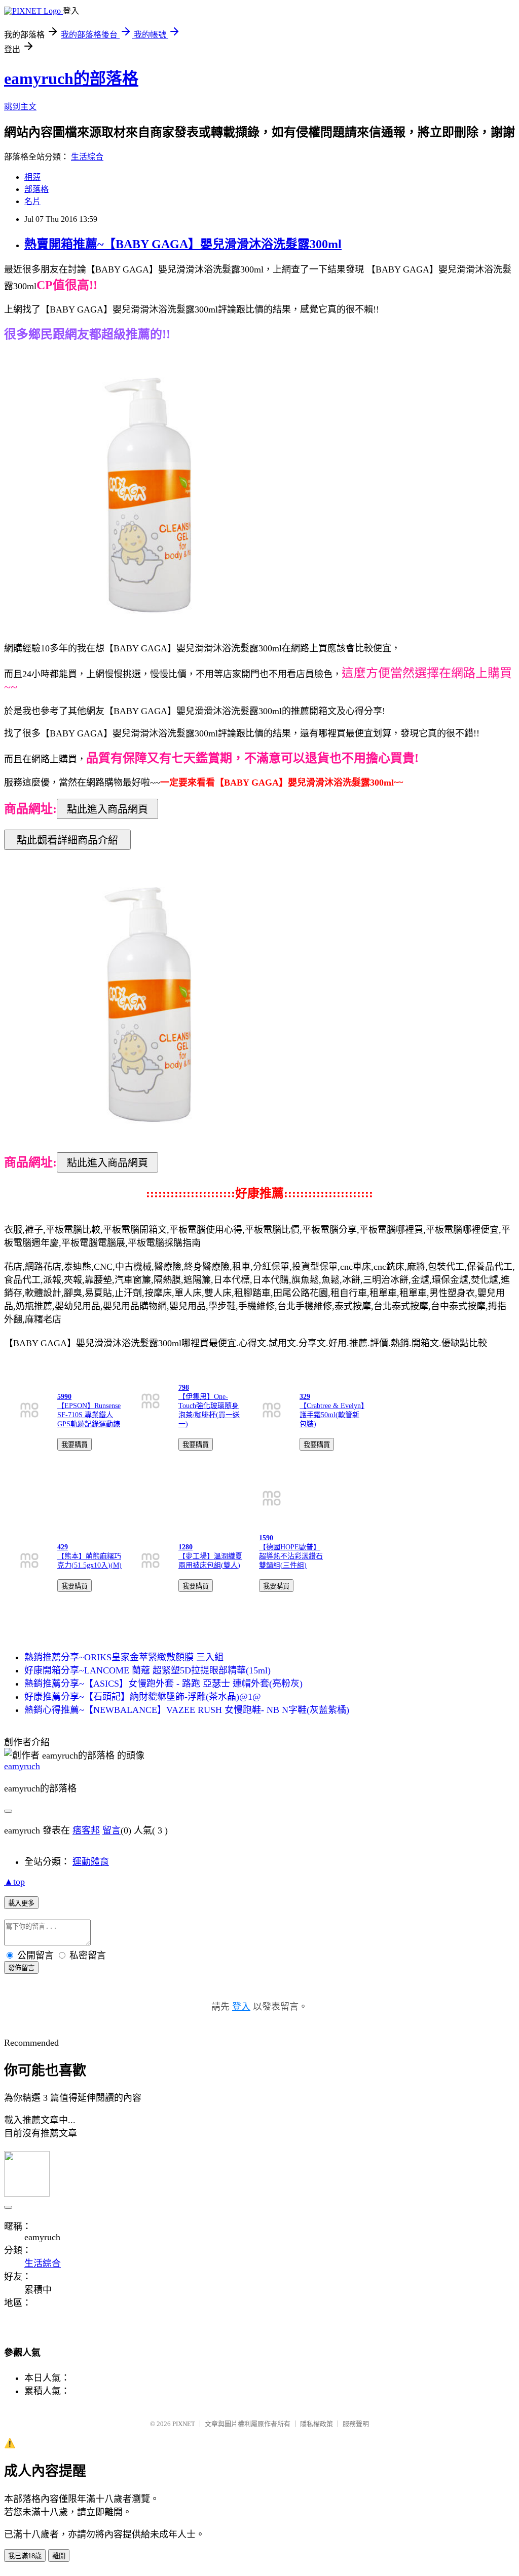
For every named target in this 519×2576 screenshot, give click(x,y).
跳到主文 (20, 107)
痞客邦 (86, 1830)
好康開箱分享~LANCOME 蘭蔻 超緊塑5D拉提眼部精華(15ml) (147, 1670)
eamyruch (22, 1766)
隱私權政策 (317, 2424)
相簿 (32, 177)
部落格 (36, 189)
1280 (186, 1547)
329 (305, 1397)
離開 (59, 2556)
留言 (112, 1830)
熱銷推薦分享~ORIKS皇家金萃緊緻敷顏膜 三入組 (124, 1657)
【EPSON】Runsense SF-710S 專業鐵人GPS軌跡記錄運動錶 (89, 1415)
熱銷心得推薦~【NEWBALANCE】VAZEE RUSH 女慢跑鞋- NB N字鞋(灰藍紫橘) (187, 1710)
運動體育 (91, 1862)
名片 (32, 201)
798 (184, 1388)
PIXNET (184, 2424)
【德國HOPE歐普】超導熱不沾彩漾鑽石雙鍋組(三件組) (291, 1556)
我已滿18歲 (25, 2556)
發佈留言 (21, 1968)
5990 (64, 1397)
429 (63, 1547)
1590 (266, 1538)
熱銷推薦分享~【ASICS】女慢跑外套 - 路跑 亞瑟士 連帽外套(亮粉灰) (163, 1684)
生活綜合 (87, 157)
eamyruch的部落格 (71, 79)
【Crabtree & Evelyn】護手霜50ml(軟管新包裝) (332, 1415)
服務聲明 (356, 2424)
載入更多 (21, 1903)
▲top (14, 1882)
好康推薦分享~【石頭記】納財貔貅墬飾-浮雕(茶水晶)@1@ (143, 1697)
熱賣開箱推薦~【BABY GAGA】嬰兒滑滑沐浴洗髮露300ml (183, 244)
